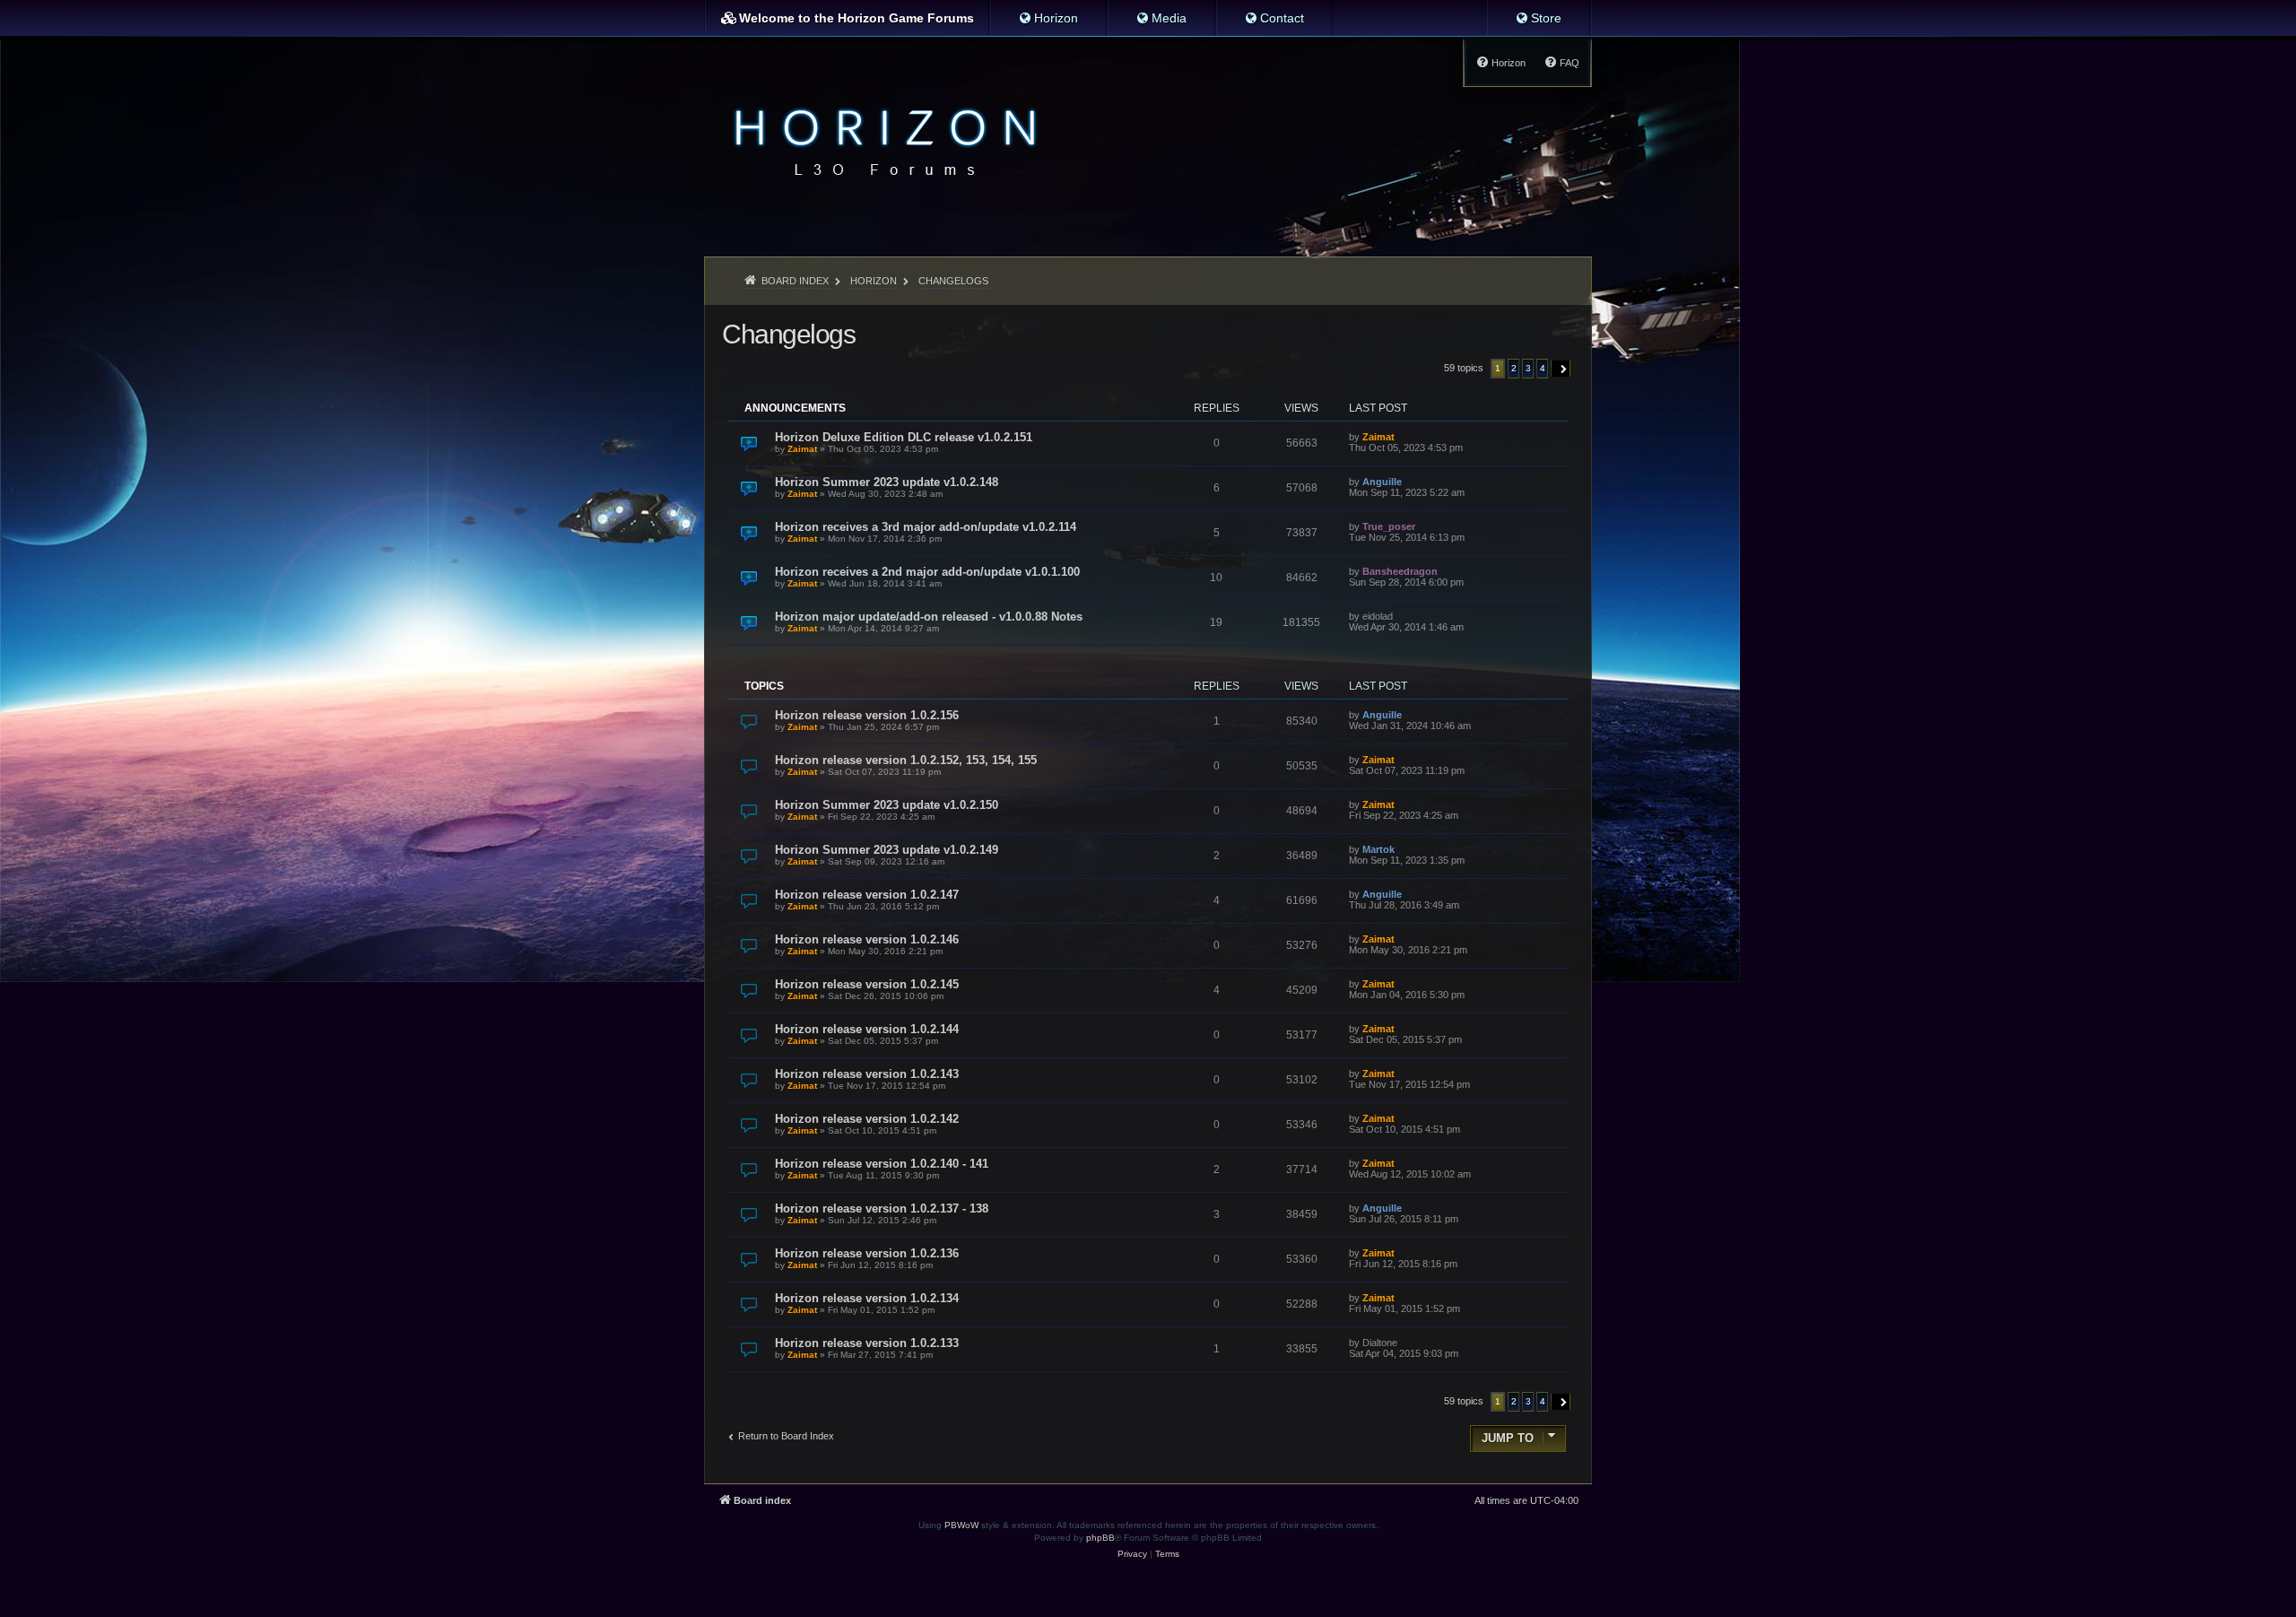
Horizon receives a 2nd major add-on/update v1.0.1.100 (927, 572)
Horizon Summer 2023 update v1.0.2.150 (887, 805)
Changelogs (788, 334)
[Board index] (880, 140)
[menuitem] (1048, 18)
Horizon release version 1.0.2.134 (867, 1298)
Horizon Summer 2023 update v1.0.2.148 (887, 482)
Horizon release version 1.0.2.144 (867, 1029)
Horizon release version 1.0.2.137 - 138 (882, 1208)
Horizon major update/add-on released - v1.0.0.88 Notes (929, 617)
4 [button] (1543, 368)
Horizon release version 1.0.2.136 (867, 1253)
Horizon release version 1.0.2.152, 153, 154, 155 (906, 760)
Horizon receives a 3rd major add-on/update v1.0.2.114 (926, 527)
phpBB (1100, 1538)
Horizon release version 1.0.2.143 (867, 1074)
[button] (1561, 369)
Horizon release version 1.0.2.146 (867, 939)
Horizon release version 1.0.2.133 (867, 1343)
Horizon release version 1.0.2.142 (867, 1119)
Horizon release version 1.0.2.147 (867, 895)
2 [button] (1514, 368)
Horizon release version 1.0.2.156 (867, 715)
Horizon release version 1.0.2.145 (867, 984)
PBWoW (961, 1525)
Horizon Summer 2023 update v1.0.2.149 (887, 850)
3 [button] (1528, 368)
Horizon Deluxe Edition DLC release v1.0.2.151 (904, 437)
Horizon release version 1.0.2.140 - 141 (882, 1164)
